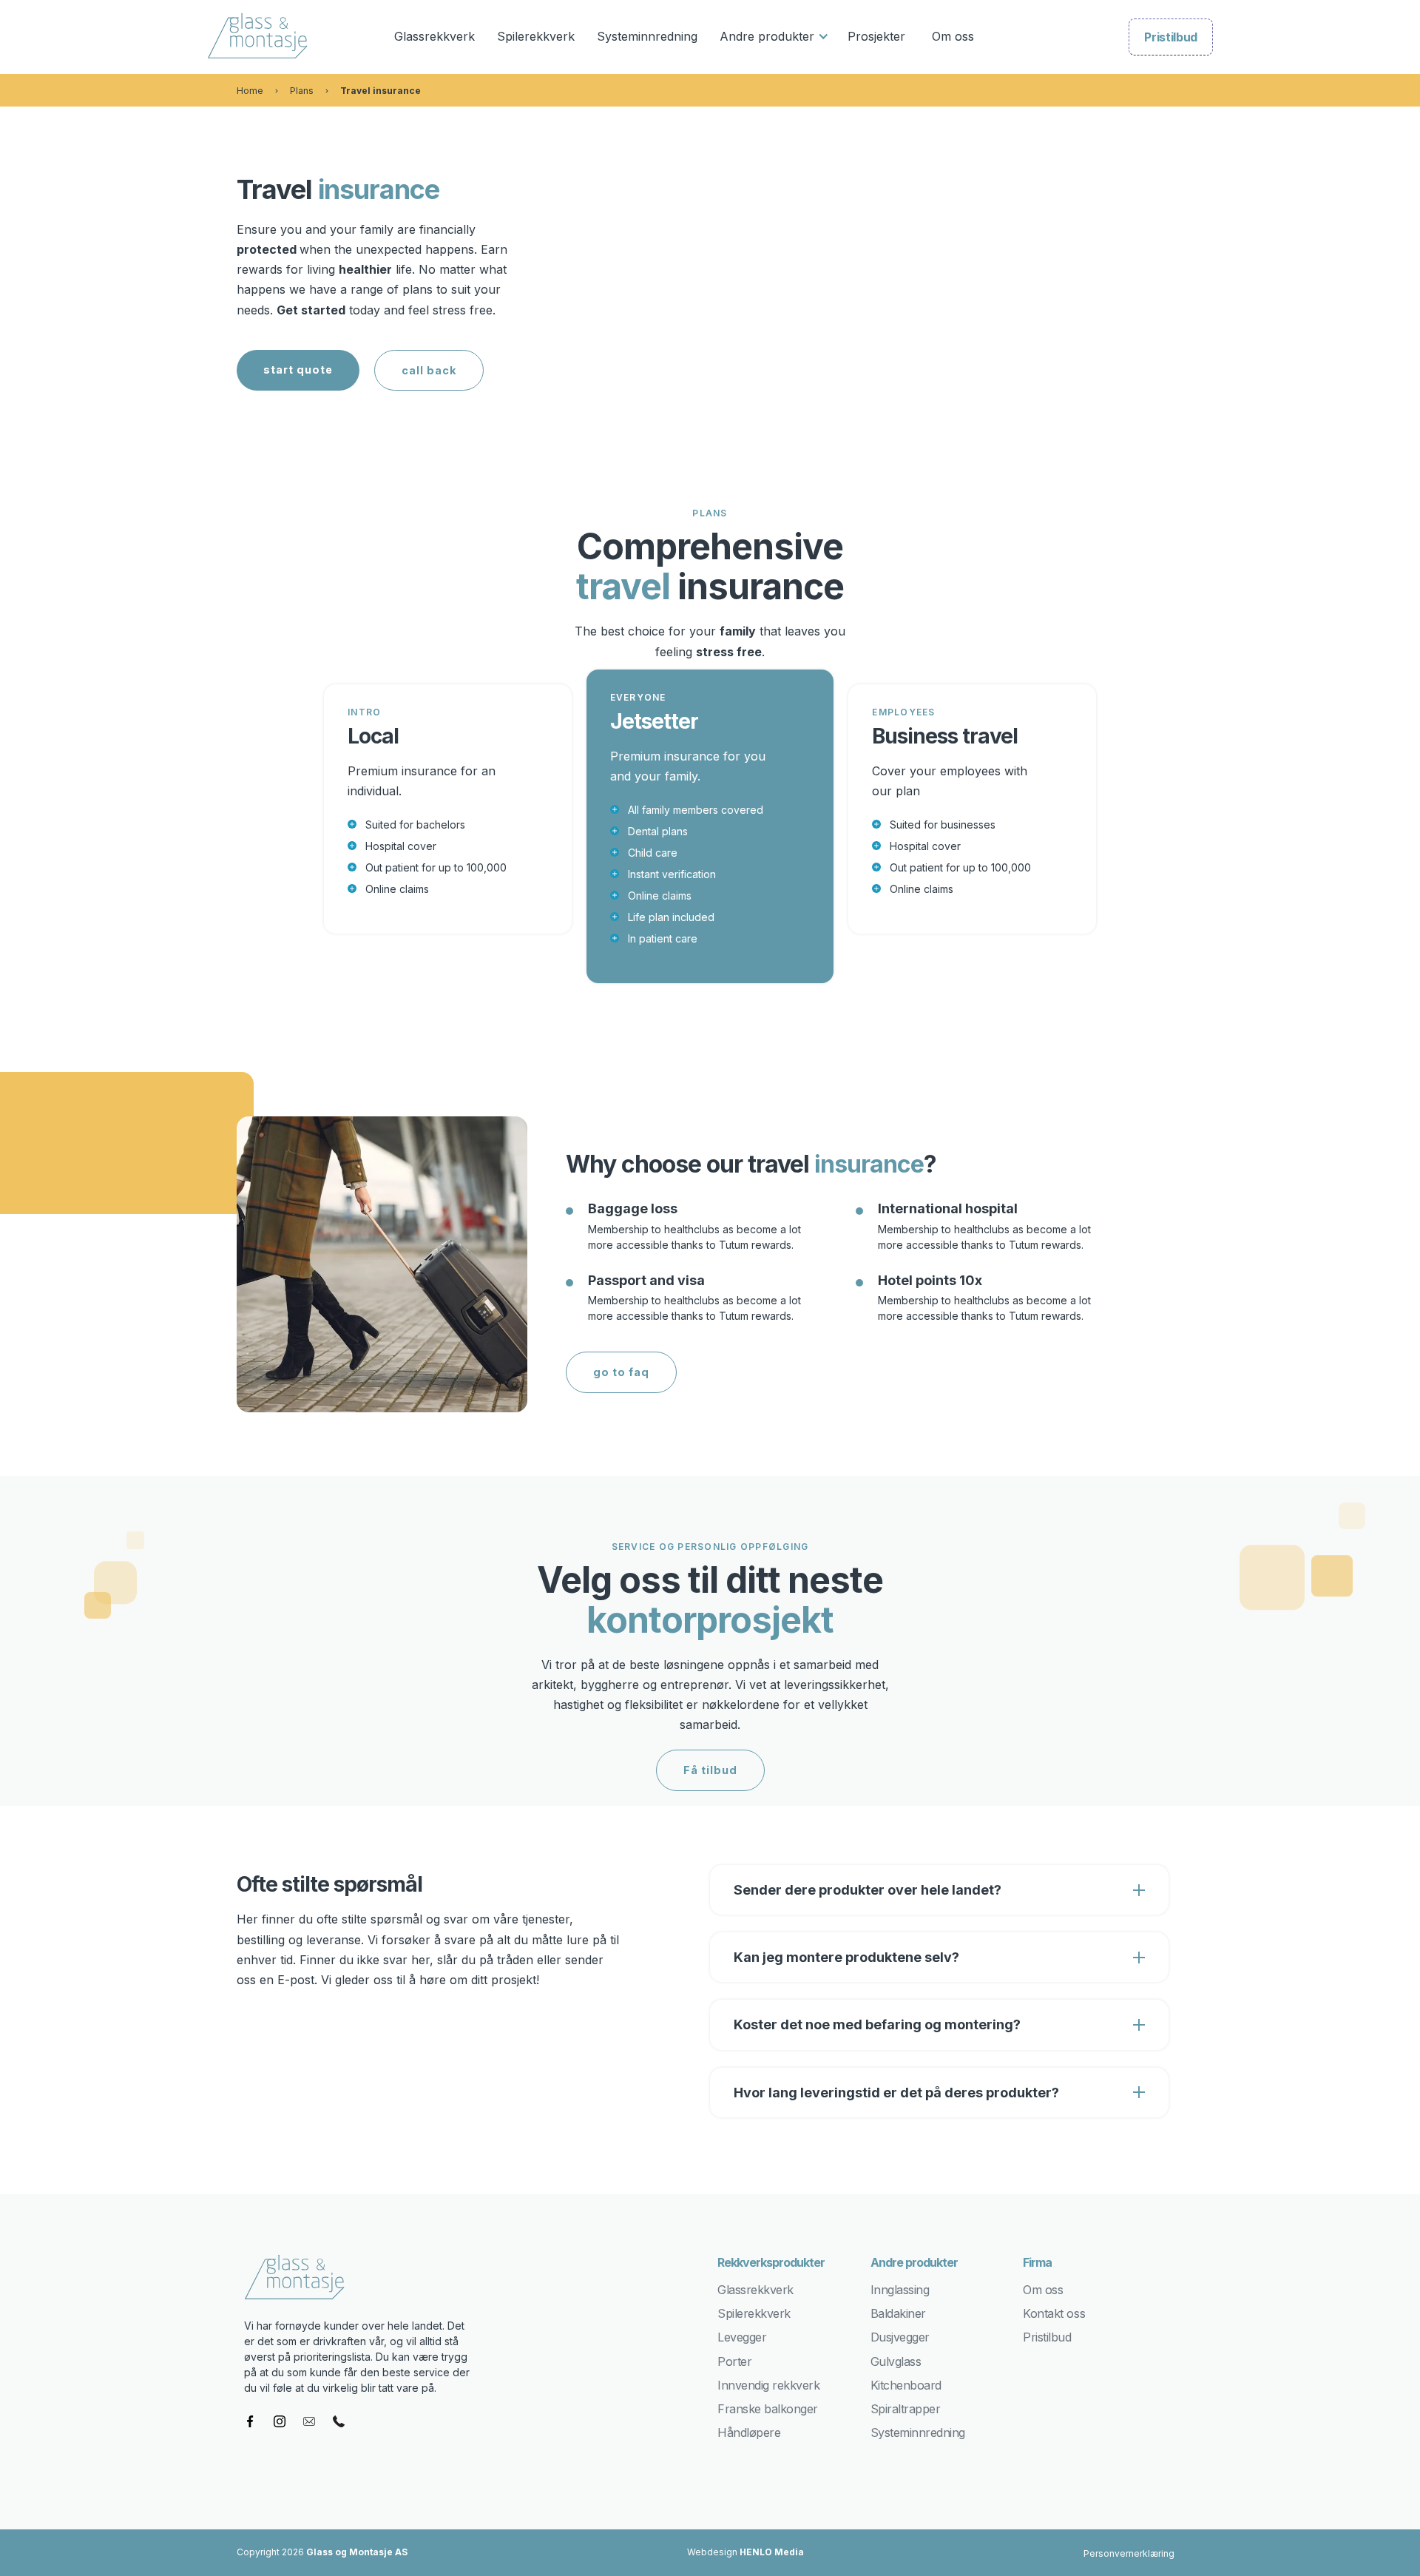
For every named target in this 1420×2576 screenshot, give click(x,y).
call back (429, 370)
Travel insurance (381, 91)
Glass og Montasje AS (357, 2552)
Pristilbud (1171, 37)
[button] (772, 37)
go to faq (621, 1372)
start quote (298, 370)
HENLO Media (772, 2552)
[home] (267, 37)
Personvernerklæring (1129, 2553)
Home (250, 91)
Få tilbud (710, 1770)
